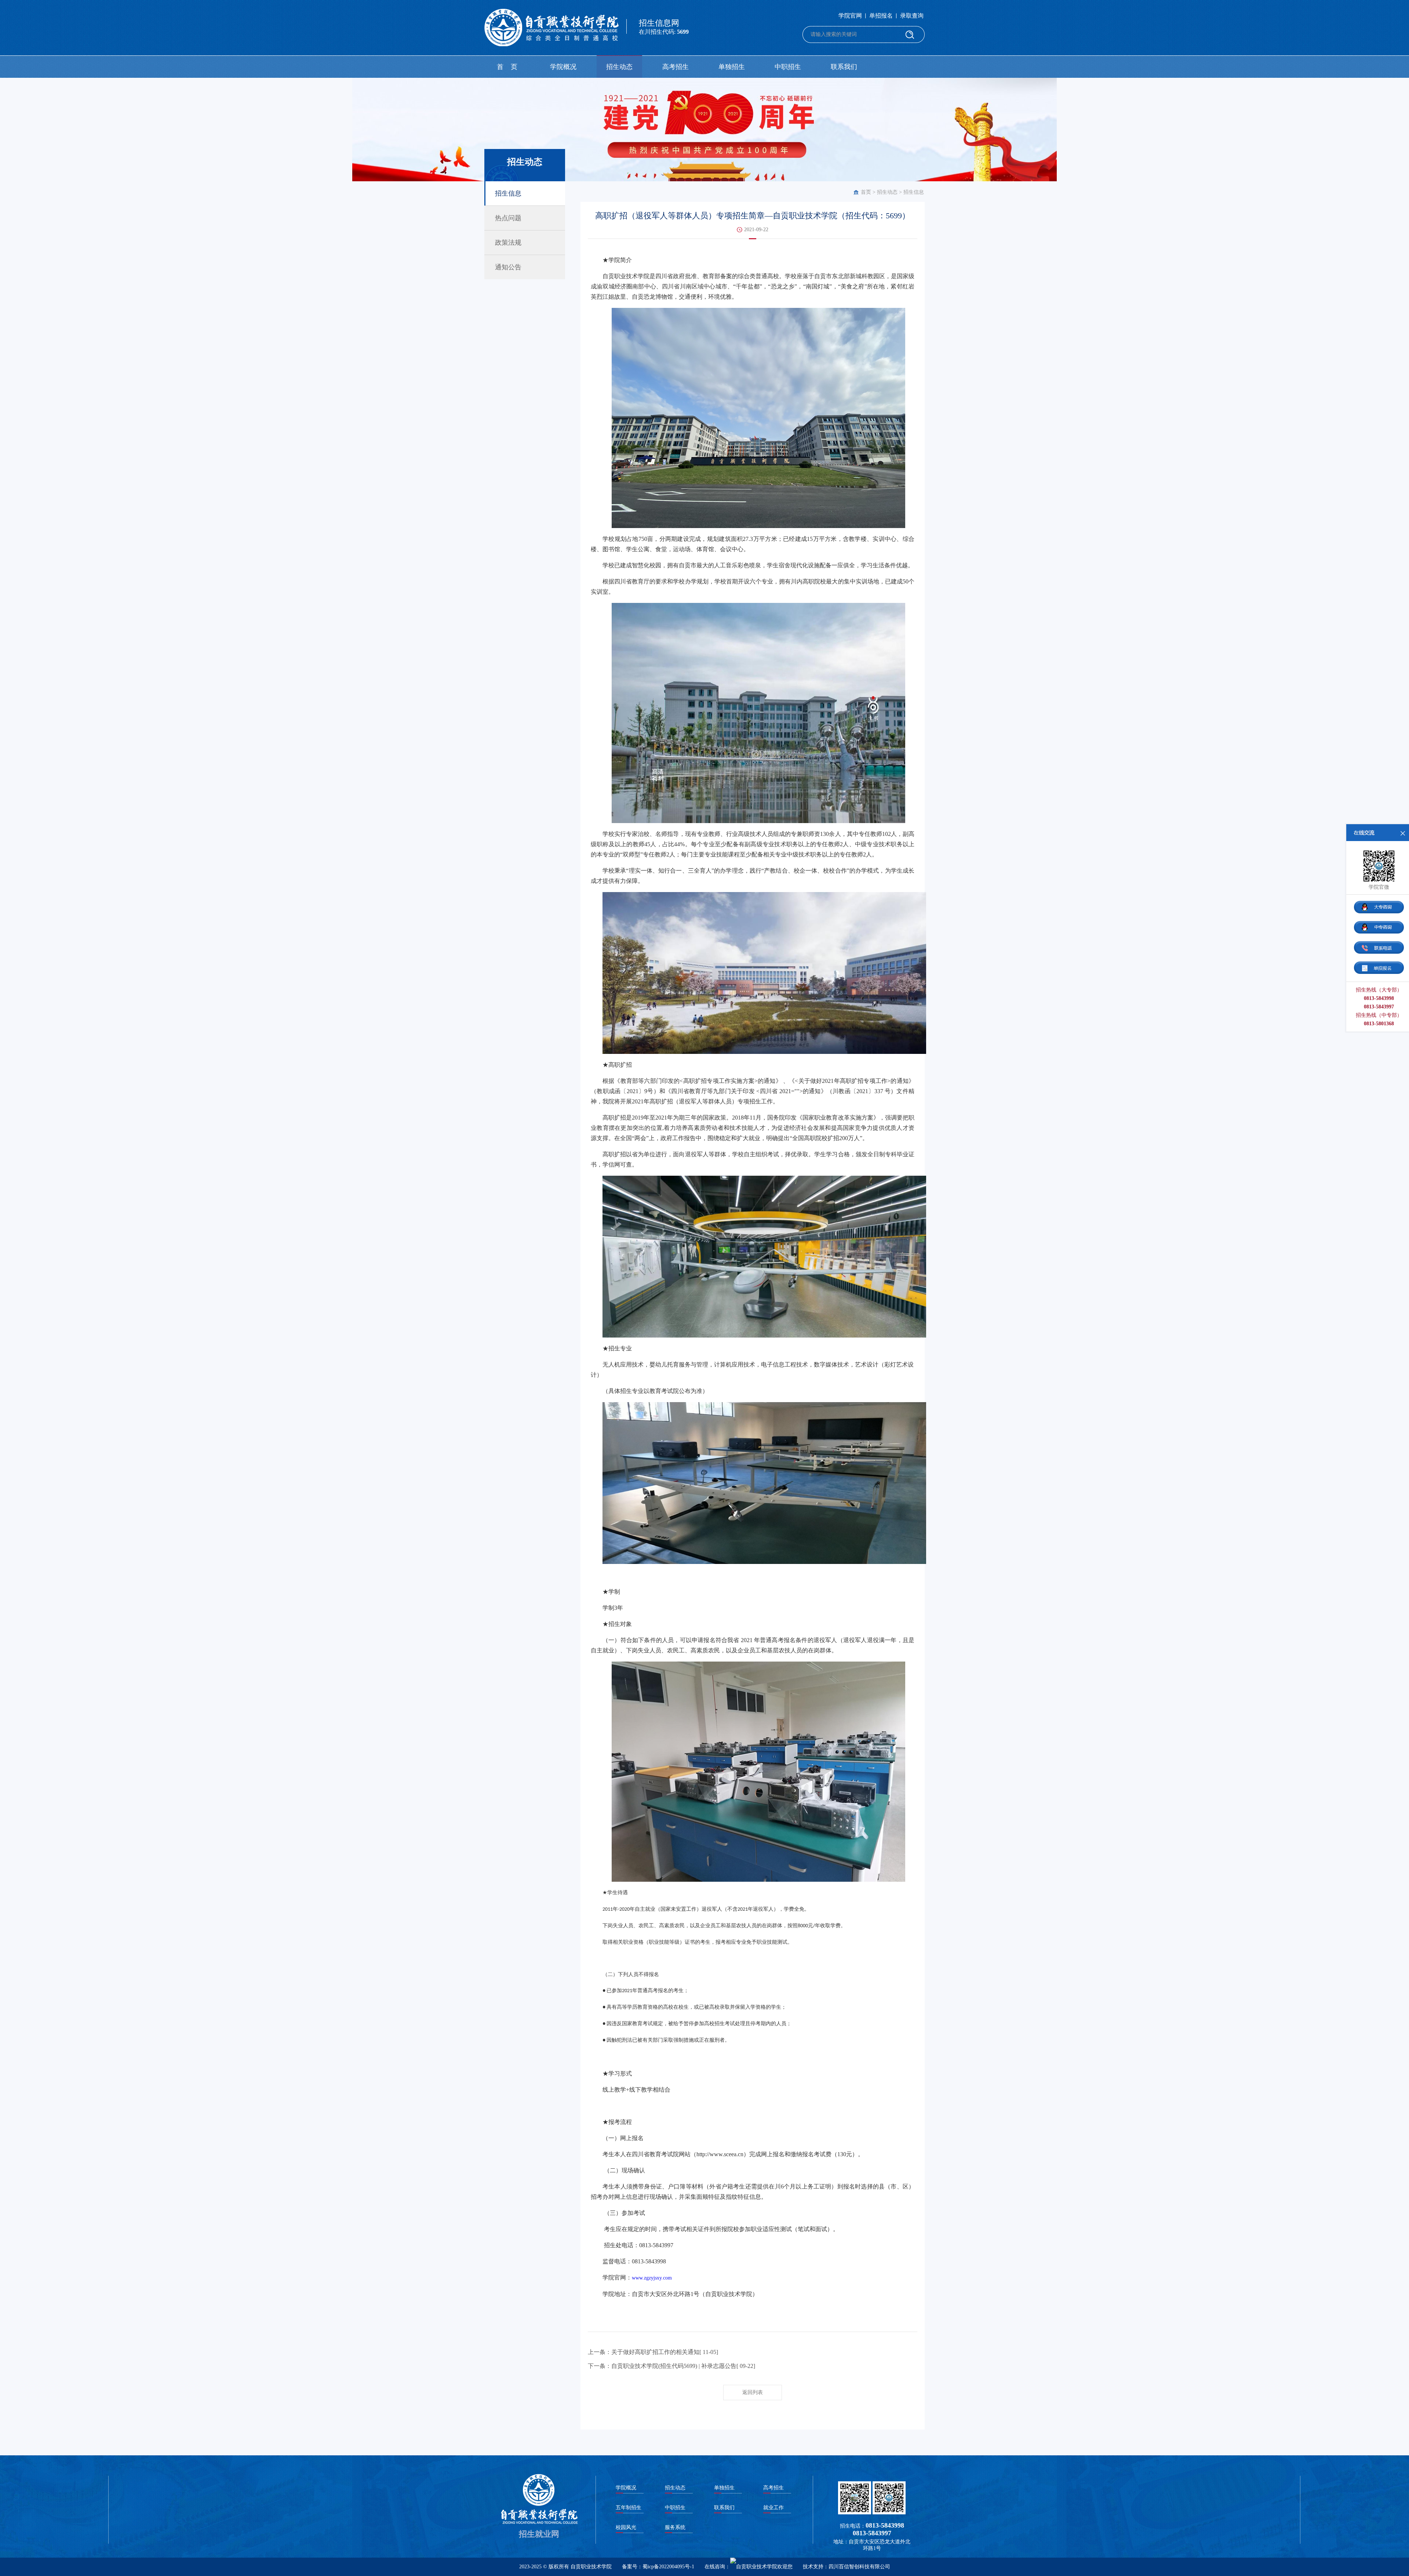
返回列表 (753, 2392)
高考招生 (676, 67)
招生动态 (619, 67)
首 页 (507, 67)
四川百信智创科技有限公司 (859, 2567)
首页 (866, 192)
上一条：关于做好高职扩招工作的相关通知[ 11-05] (653, 2352)
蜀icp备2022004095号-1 (668, 2567)
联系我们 (844, 67)
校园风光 (626, 2527)
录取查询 (912, 16)
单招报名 (881, 16)
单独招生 (732, 67)
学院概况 (563, 67)
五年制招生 (629, 2508)
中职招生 (788, 67)
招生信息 (914, 192)
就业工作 (773, 2508)
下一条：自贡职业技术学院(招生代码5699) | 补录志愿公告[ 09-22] (671, 2366)
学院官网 (850, 16)
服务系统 (675, 2527)
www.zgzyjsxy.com (652, 2278)
